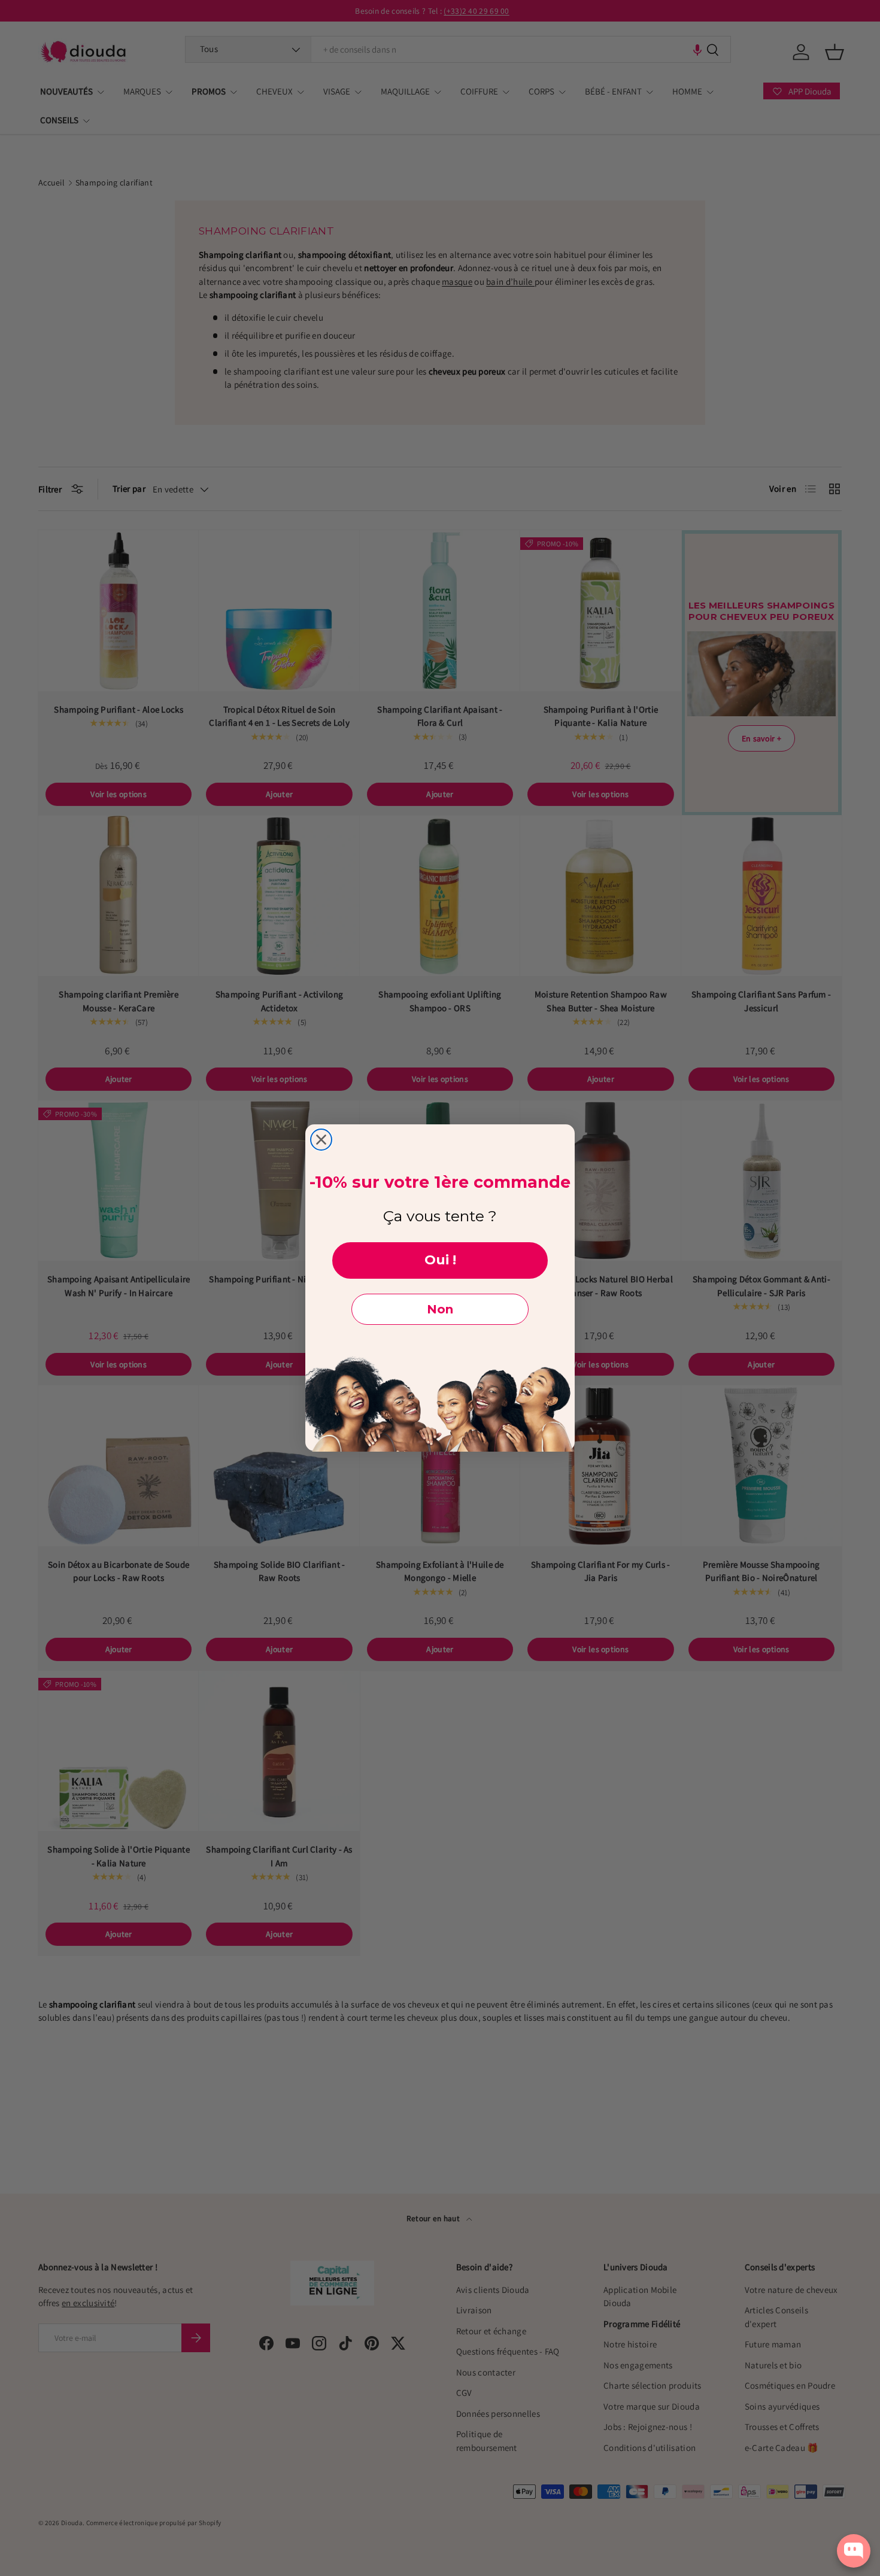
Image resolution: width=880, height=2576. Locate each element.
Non (440, 1309)
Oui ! (440, 1260)
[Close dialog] (321, 1140)
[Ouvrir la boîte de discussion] (854, 2551)
